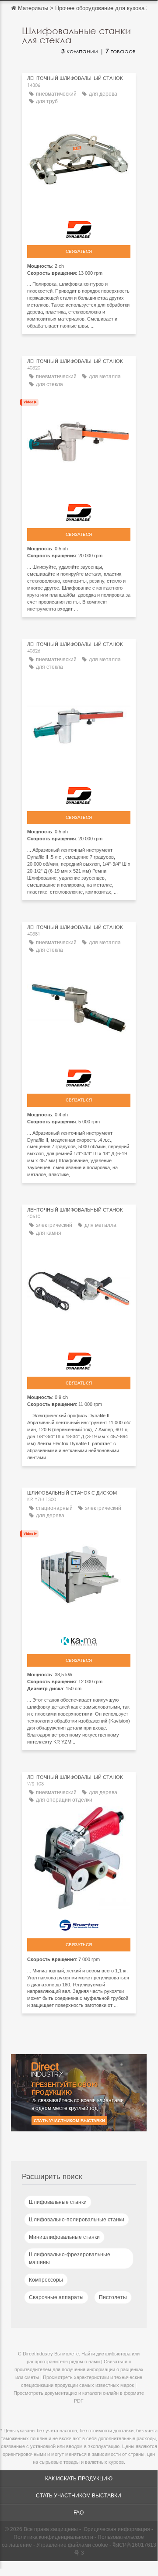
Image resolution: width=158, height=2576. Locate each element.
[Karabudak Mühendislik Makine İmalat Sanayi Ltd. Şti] (79, 1639)
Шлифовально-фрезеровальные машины (70, 2258)
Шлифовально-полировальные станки (77, 2220)
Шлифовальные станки (58, 2202)
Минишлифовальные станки (64, 2237)
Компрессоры (46, 2280)
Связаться (79, 251)
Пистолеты (113, 2297)
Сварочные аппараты (56, 2297)
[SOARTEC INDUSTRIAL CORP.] (79, 1923)
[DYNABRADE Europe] (79, 227)
